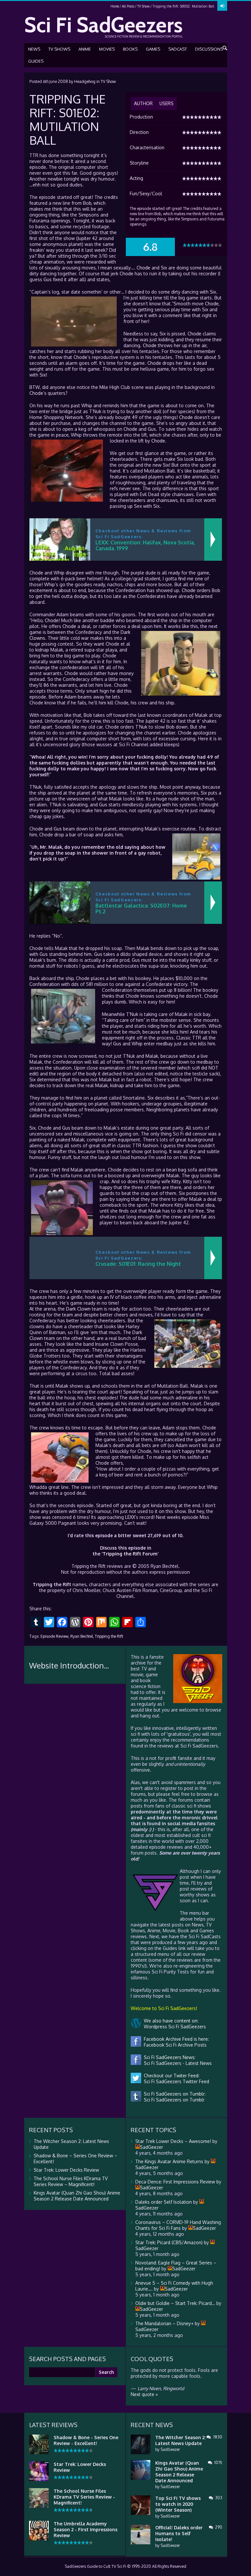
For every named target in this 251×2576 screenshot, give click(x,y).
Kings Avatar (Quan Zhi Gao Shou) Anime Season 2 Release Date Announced (77, 2196)
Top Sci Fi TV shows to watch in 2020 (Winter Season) (178, 2504)
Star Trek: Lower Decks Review (66, 2170)
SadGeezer (170, 2449)
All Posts (128, 6)
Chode (143, 268)
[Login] (222, 6)
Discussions (209, 49)
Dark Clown (78, 1309)
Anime (85, 49)
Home (115, 6)
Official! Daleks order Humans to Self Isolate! (179, 2533)
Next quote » (144, 2394)
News (34, 49)
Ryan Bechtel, (82, 1636)
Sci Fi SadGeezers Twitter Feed (175, 2081)
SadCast (178, 49)
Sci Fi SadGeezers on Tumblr (173, 2100)
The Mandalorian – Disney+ (164, 2323)
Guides (36, 61)
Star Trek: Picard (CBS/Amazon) (169, 2242)
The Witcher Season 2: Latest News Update (180, 2440)
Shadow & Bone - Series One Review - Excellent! (86, 2440)
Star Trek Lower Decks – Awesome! (173, 2141)
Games (153, 49)
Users (167, 103)
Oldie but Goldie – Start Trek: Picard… (175, 2303)
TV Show (143, 6)
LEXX (130, 1517)
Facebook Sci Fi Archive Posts (174, 2045)
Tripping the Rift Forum (130, 1554)
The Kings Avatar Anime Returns (169, 2161)
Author (143, 103)
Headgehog (85, 81)
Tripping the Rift (109, 1636)
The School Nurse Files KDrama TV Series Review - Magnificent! (84, 2497)
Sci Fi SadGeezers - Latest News (176, 2063)
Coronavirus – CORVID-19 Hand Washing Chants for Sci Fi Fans (178, 2225)
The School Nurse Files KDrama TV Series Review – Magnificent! (71, 2181)
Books (130, 49)
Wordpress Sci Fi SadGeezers (174, 2027)
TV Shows (59, 49)
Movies (107, 49)
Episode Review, (55, 1636)
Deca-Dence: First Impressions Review (175, 2182)
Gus (48, 279)
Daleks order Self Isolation (164, 2202)
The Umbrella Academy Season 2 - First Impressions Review (85, 2529)
